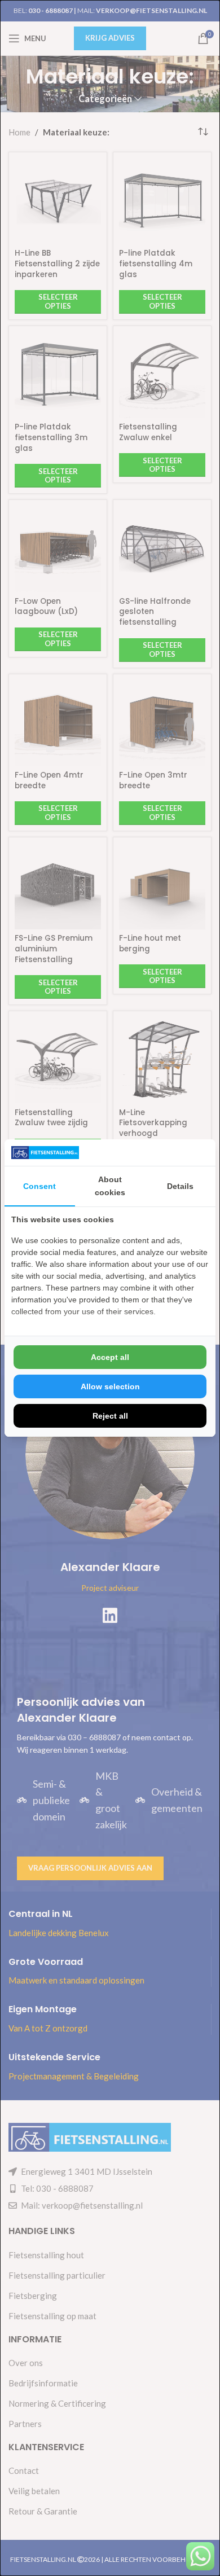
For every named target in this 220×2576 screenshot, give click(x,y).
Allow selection (110, 1386)
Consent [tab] (39, 1186)
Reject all (110, 1416)
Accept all (110, 1357)
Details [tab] (180, 1186)
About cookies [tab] (110, 1186)
